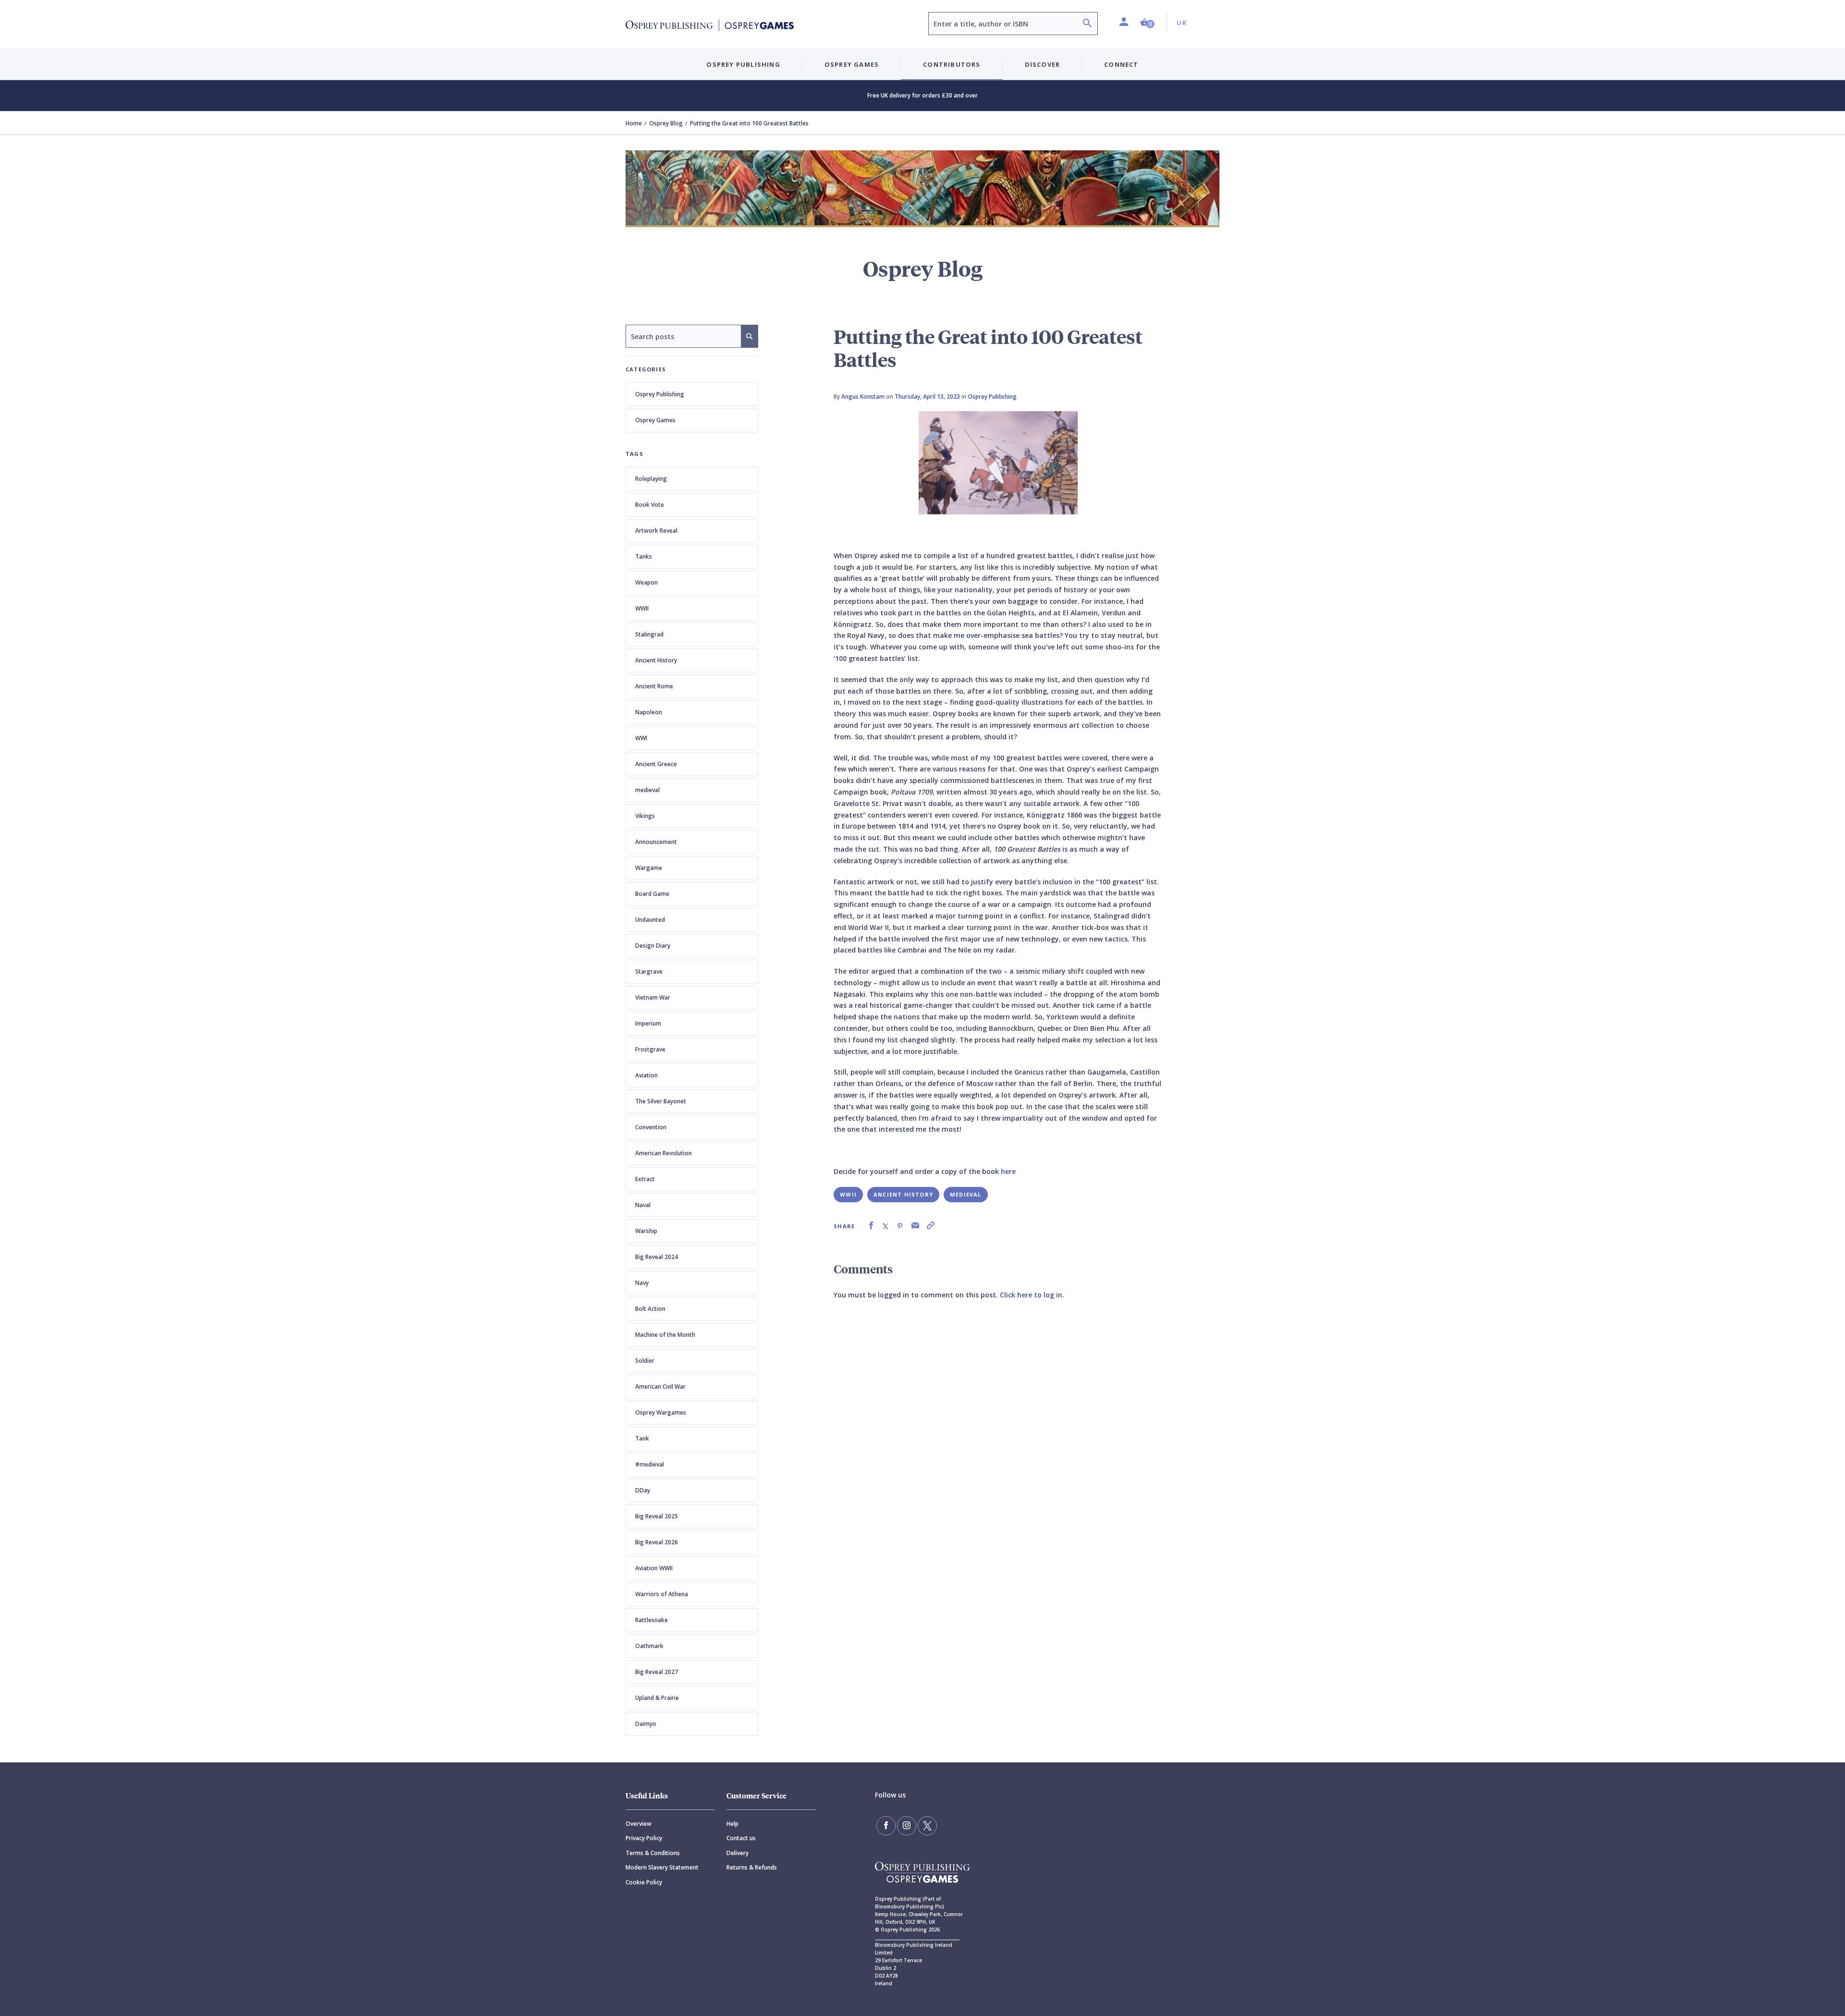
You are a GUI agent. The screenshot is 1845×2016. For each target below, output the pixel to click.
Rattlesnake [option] (652, 1620)
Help (732, 1824)
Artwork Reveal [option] (656, 531)
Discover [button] (1043, 64)
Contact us (741, 1838)
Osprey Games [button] (852, 64)
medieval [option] (647, 790)
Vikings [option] (645, 816)
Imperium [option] (648, 1023)
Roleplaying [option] (651, 479)
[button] (1147, 23)
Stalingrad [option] (649, 634)
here (1008, 1171)
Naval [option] (643, 1205)
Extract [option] (645, 1179)
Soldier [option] (645, 1361)
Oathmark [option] (649, 1646)
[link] (871, 1226)
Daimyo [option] (646, 1724)
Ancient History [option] (656, 660)
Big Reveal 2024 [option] (657, 1257)
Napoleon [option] (649, 712)
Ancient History (903, 1194)
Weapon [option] (646, 582)
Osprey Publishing (660, 394)
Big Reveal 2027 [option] (657, 1672)
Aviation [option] (646, 1075)
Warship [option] (646, 1231)
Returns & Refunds (752, 1867)
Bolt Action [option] (650, 1309)
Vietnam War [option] (653, 997)
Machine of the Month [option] (665, 1335)
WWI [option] (641, 738)
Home (634, 123)
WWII (848, 1194)
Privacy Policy (644, 1838)
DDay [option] (643, 1490)
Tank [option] (642, 1438)
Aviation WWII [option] (654, 1568)
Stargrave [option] (649, 971)
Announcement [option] (656, 842)
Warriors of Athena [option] (662, 1594)
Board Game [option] (652, 894)
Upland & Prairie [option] (657, 1698)
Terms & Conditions (653, 1853)
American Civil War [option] (660, 1387)
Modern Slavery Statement (662, 1867)
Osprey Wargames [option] (661, 1412)
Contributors (952, 64)
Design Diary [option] (653, 946)
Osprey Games (655, 420)
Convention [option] (651, 1127)
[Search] (1087, 24)
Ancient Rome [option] (654, 686)
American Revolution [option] (664, 1153)
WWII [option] (642, 608)
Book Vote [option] (650, 505)
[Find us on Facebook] (886, 1826)
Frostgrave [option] (650, 1049)
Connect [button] (1121, 64)
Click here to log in (1031, 1295)
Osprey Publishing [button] (743, 64)
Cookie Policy (644, 1882)
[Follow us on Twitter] (927, 1826)
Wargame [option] (649, 868)
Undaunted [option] (650, 920)
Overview (639, 1824)
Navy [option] (642, 1283)
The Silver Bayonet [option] (661, 1101)
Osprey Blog (666, 123)
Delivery (738, 1853)
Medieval (966, 1194)
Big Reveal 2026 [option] (657, 1542)
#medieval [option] (650, 1464)
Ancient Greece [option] (656, 764)
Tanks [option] (644, 556)
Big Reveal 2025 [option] (657, 1516)
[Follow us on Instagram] (907, 1826)
